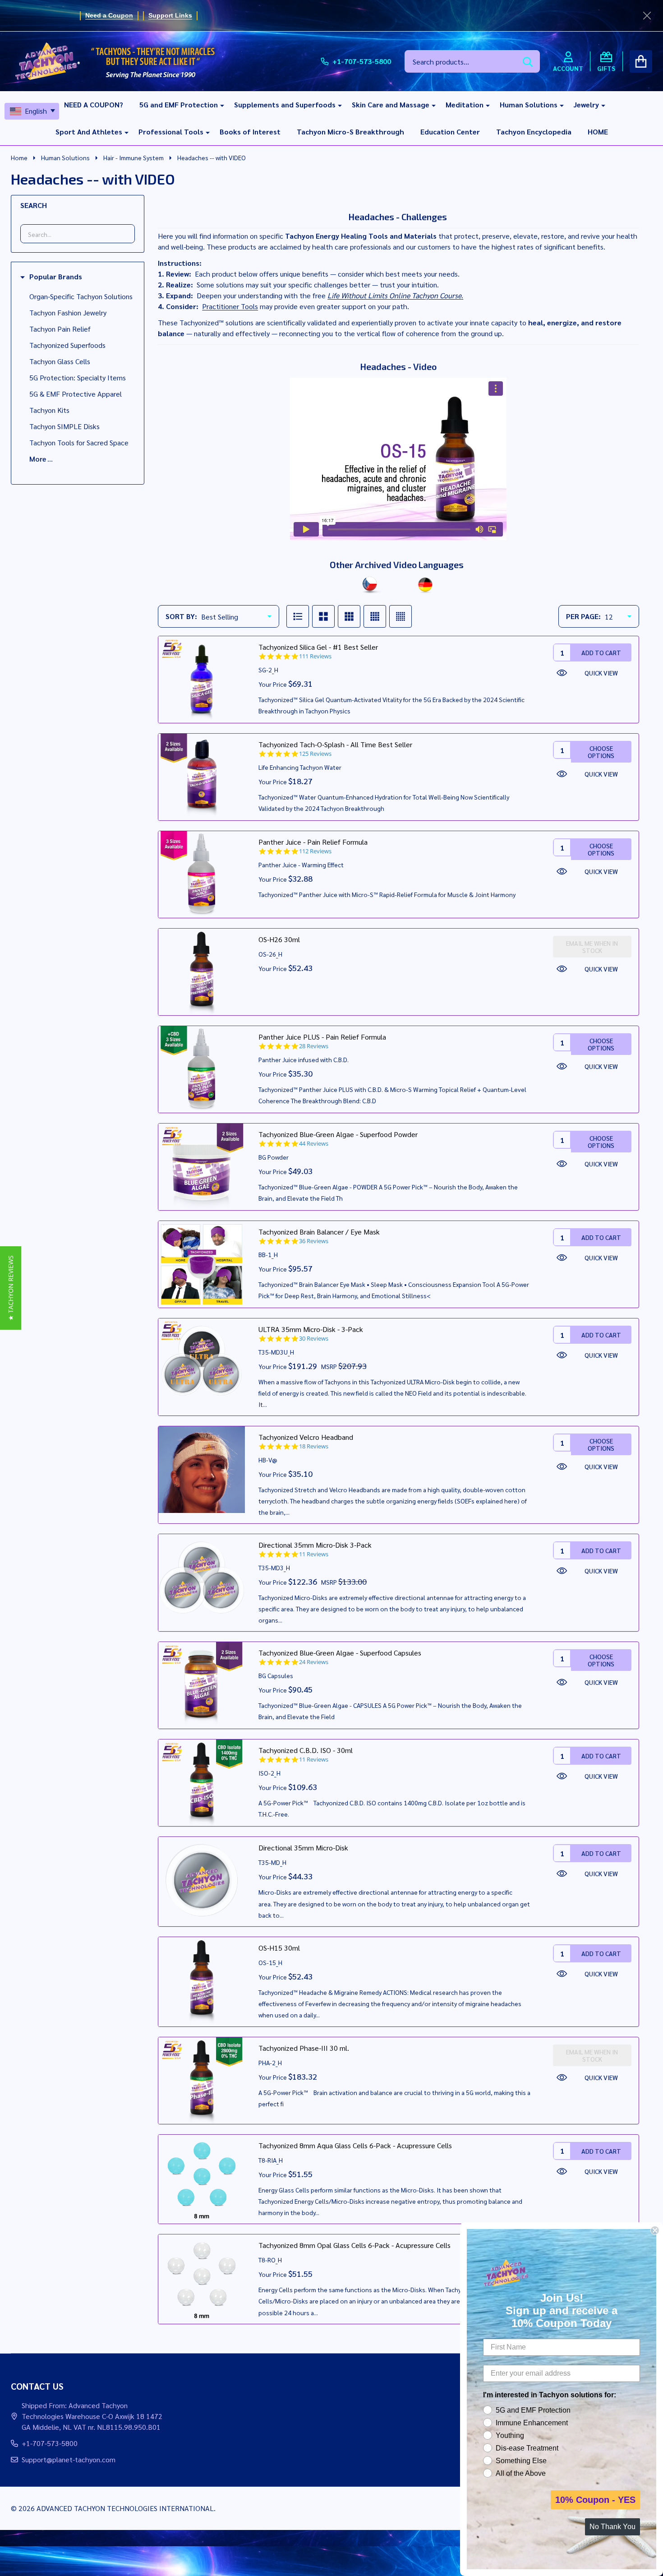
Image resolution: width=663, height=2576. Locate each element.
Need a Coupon (109, 15)
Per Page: (583, 616)
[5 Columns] (401, 616)
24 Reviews (314, 1662)
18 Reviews (314, 1446)
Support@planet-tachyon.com (69, 2459)
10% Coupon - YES (595, 2500)
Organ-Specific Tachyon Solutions (81, 296)
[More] (219, 105)
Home (19, 157)
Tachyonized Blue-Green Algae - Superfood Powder (338, 1134)
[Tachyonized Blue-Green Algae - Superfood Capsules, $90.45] (202, 1685)
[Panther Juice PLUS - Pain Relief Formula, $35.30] (202, 1069)
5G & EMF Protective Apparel (76, 394)
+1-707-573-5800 (50, 2443)
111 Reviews (315, 656)
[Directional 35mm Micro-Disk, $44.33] (202, 1880)
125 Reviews (315, 754)
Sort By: (181, 616)
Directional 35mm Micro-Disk (303, 1848)
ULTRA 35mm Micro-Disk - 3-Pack (311, 1329)
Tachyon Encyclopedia (534, 132)
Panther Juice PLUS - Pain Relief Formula (322, 1037)
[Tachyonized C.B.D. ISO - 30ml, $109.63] (202, 1783)
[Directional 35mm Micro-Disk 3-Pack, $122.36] (202, 1577)
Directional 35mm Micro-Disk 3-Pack (315, 1545)
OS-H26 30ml (279, 939)
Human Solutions (529, 104)
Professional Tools (171, 132)
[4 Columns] (375, 616)
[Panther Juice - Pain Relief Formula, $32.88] (202, 874)
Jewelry (586, 104)
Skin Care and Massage (391, 104)
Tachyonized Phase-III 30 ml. (304, 2048)
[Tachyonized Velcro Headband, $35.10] (202, 1470)
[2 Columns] (323, 616)
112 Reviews (315, 851)
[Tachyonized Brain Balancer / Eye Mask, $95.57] (202, 1264)
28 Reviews (314, 1046)
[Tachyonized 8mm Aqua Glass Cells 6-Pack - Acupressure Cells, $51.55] (202, 2178)
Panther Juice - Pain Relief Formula (313, 842)
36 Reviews (314, 1241)
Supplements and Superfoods (285, 104)
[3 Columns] (349, 616)
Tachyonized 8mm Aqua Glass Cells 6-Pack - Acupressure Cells (355, 2145)
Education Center (450, 132)
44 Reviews (314, 1144)
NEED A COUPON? (94, 104)
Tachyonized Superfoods (67, 345)
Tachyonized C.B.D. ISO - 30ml (306, 1750)
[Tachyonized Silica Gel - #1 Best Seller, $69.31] (202, 680)
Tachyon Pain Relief (60, 329)
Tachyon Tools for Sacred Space (79, 442)
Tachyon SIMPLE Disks (64, 426)
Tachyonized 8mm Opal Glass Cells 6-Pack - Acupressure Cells (355, 2245)
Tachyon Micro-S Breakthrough (350, 132)
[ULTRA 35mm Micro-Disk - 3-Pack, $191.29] (202, 1362)
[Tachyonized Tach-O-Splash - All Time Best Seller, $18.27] (202, 777)
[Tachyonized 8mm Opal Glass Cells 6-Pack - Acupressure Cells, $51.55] (202, 2278)
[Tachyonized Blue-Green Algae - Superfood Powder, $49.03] (202, 1167)
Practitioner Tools (230, 306)
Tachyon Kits (49, 410)
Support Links (170, 15)
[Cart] (641, 61)
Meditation (465, 104)
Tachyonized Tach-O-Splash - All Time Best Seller (335, 744)
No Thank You (612, 2527)
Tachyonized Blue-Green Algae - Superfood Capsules (340, 1653)
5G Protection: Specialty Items (78, 377)
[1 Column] (298, 616)
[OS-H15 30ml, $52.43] (202, 1980)
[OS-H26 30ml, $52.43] (202, 972)
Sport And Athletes (89, 132)
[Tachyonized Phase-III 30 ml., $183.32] (202, 2081)
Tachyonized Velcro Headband (306, 1437)
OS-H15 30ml (279, 1948)
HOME (598, 132)
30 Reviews (314, 1339)
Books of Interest (250, 132)
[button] (11, 1288)
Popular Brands (56, 277)
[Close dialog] (655, 2230)
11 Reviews (314, 1554)
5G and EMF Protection (179, 104)
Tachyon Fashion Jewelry (68, 312)
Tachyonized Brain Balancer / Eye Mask (319, 1232)
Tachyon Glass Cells (60, 361)
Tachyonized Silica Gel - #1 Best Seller (318, 647)
